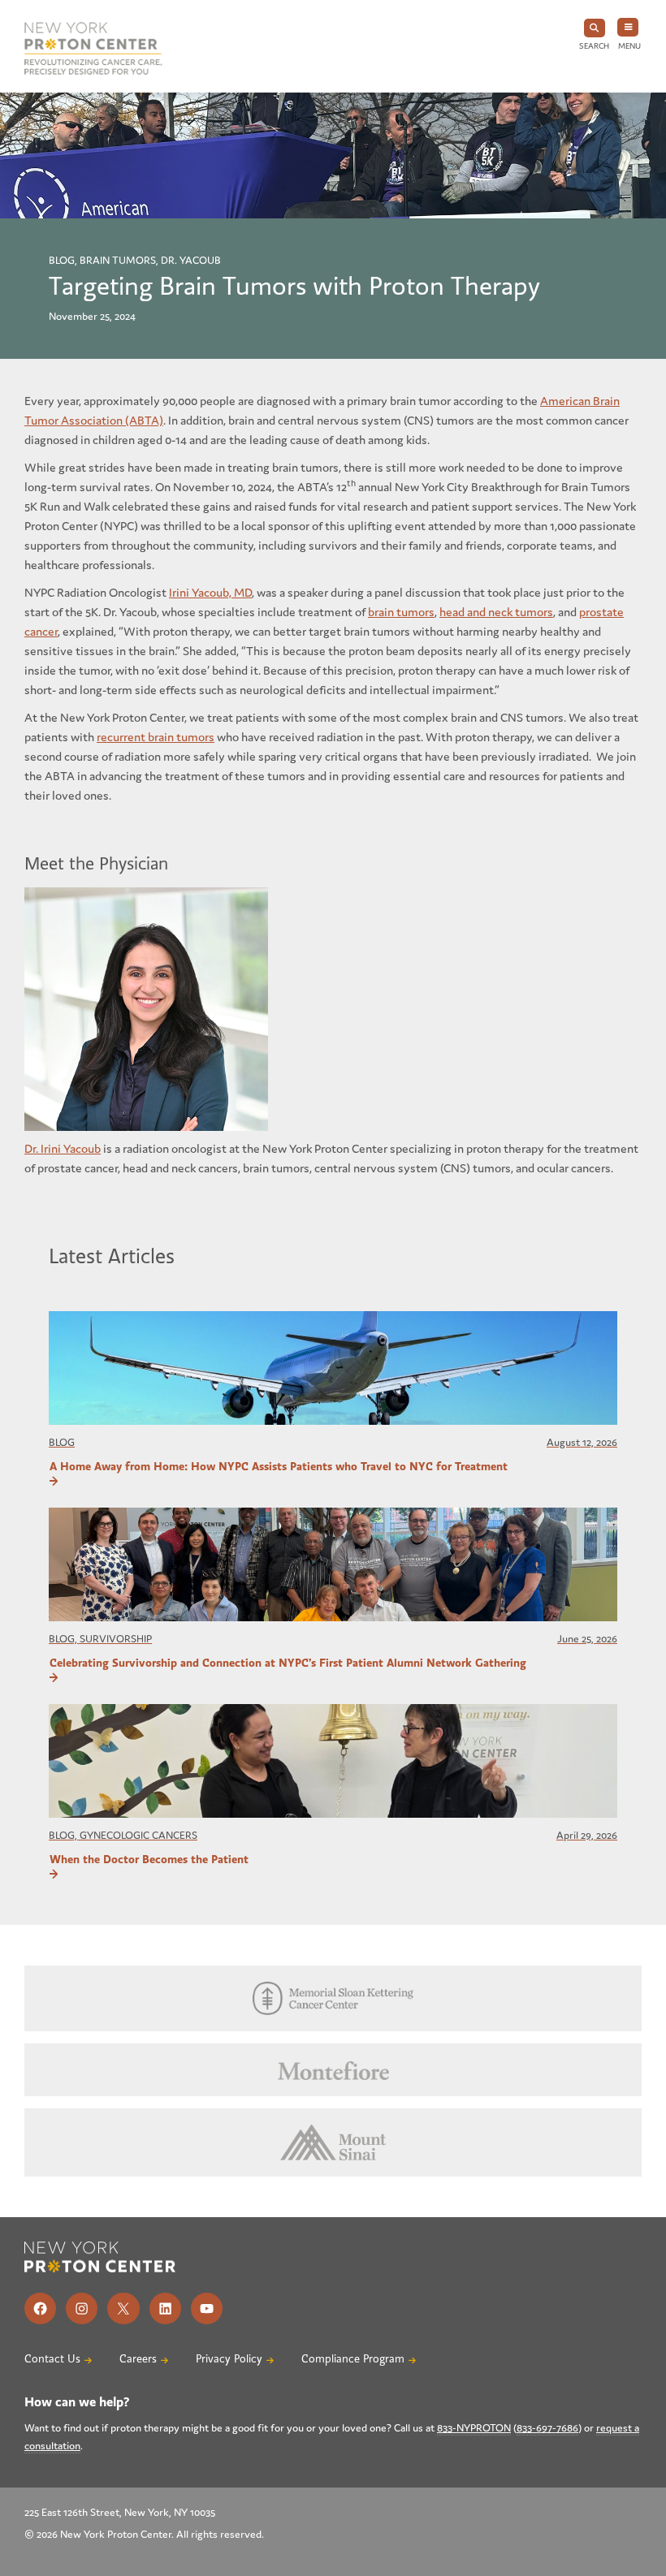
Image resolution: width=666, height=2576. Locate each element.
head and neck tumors (496, 612)
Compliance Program (353, 2359)
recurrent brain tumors (156, 737)
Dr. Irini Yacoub (63, 1148)
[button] (594, 35)
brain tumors (401, 612)
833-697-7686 (547, 2428)
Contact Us (52, 2359)
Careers (138, 2359)
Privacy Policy (229, 2359)
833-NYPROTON (474, 2428)
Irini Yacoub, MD (210, 592)
